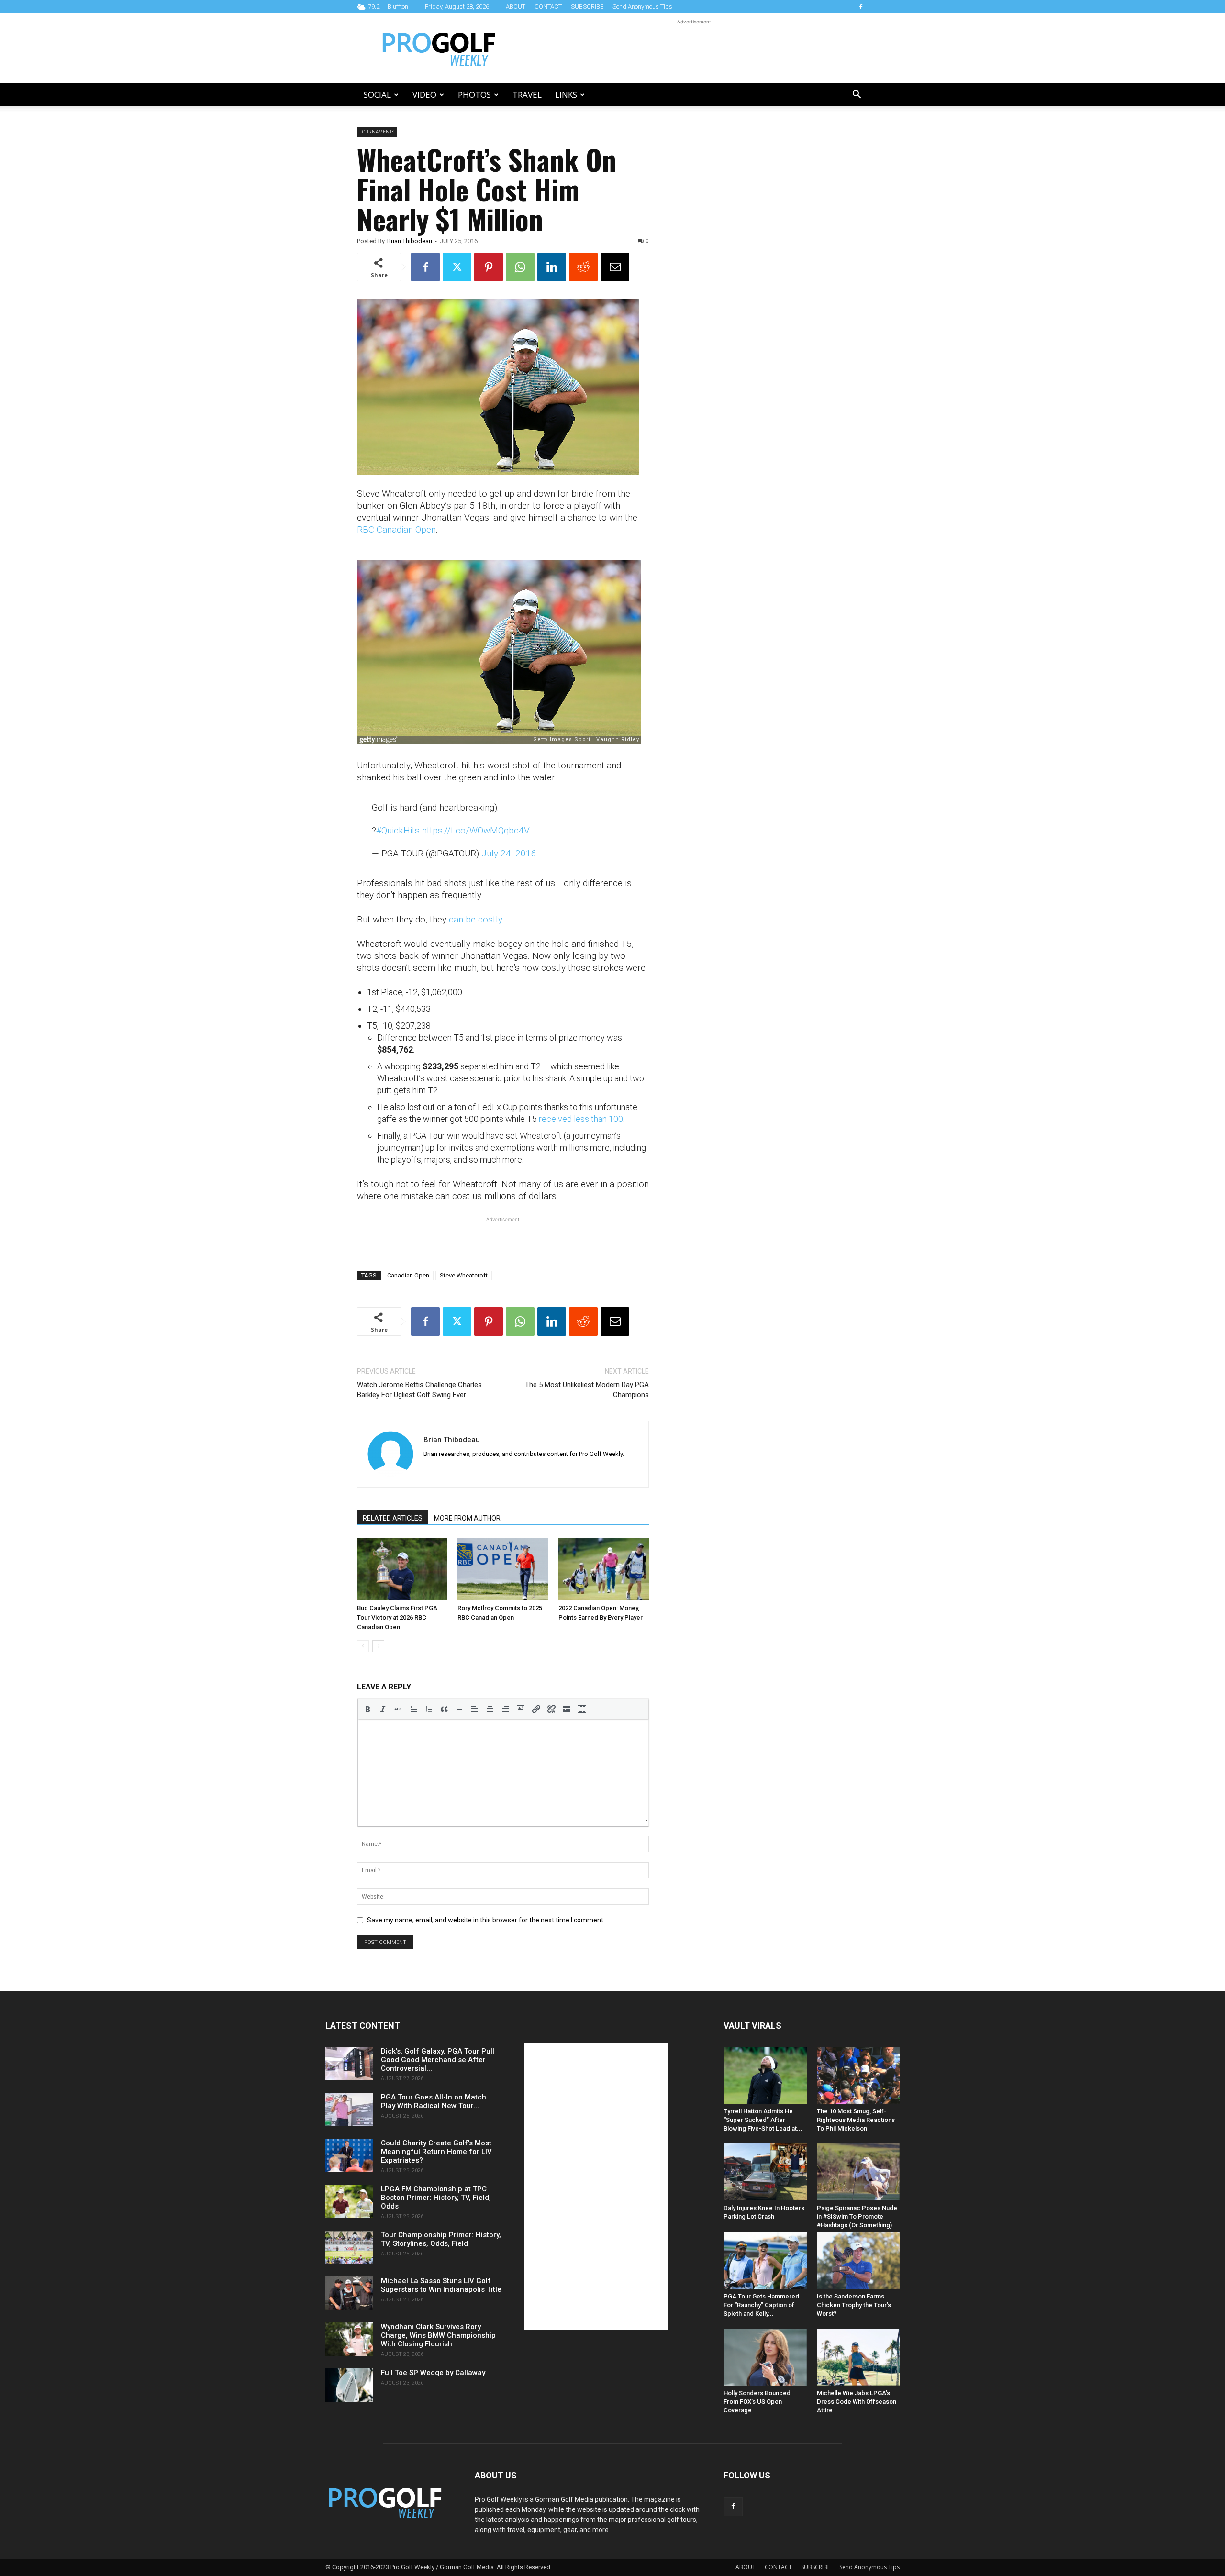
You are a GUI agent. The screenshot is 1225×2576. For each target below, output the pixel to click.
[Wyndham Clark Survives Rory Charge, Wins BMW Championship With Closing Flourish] (349, 2339)
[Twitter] (457, 267)
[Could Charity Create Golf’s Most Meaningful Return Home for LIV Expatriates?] (349, 2155)
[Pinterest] (489, 267)
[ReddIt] (583, 267)
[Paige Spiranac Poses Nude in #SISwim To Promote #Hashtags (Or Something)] (858, 2172)
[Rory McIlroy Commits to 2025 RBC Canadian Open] (503, 1569)
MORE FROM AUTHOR (467, 1518)
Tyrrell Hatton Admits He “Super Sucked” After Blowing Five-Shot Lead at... (763, 2120)
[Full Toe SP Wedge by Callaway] (349, 2385)
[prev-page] (363, 1646)
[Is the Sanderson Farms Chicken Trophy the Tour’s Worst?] (858, 2260)
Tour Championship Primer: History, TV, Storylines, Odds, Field (441, 2239)
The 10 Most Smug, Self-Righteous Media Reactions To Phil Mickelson (856, 2120)
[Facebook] (861, 7)
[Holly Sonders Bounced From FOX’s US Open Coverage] (765, 2357)
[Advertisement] (694, 48)
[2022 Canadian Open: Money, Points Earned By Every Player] (604, 1569)
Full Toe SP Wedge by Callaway (433, 2373)
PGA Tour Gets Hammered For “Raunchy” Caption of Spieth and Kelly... (761, 2305)
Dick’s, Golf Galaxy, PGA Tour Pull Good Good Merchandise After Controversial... (438, 2060)
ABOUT (516, 6)
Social (377, 94)
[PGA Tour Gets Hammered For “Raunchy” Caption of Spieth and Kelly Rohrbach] (765, 2260)
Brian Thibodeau (410, 241)
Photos (474, 94)
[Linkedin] (552, 267)
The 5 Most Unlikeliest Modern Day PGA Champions (587, 1390)
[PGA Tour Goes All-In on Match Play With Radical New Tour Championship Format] (349, 2110)
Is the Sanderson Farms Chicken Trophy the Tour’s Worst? (854, 2305)
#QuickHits (398, 830)
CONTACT (548, 6)
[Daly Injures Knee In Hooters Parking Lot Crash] (765, 2172)
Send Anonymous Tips (642, 6)
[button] (857, 95)
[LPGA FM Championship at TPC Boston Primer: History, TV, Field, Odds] (349, 2201)
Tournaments (377, 132)
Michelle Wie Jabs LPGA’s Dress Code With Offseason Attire (857, 2402)
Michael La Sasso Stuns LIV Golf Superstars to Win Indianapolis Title (441, 2285)
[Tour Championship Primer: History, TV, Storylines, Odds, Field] (349, 2247)
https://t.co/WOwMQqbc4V (476, 830)
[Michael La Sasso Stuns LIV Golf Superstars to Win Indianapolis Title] (349, 2293)
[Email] (615, 267)
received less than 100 (581, 1119)
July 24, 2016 (509, 853)
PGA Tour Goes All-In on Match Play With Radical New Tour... (434, 2101)
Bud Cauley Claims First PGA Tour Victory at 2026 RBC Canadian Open (397, 1617)
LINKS (566, 94)
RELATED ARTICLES (393, 1518)
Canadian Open (408, 1275)
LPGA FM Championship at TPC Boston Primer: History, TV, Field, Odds (436, 2198)
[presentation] (367, 1709)
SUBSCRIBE (587, 6)
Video (424, 94)
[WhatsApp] (520, 267)
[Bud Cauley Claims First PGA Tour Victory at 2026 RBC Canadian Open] (402, 1569)
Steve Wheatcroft (464, 1275)
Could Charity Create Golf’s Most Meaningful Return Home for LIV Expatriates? (436, 2152)
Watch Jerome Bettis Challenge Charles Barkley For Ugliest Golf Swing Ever (419, 1390)
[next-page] (378, 1646)
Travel (527, 94)
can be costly (475, 919)
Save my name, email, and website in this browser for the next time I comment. (486, 1920)
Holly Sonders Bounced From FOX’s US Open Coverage (757, 2402)
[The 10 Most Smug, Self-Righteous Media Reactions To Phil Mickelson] (858, 2075)
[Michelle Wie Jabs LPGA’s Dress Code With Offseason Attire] (858, 2357)
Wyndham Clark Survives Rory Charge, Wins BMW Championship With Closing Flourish (438, 2335)
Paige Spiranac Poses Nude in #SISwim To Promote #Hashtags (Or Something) (857, 2216)
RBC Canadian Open (396, 529)
